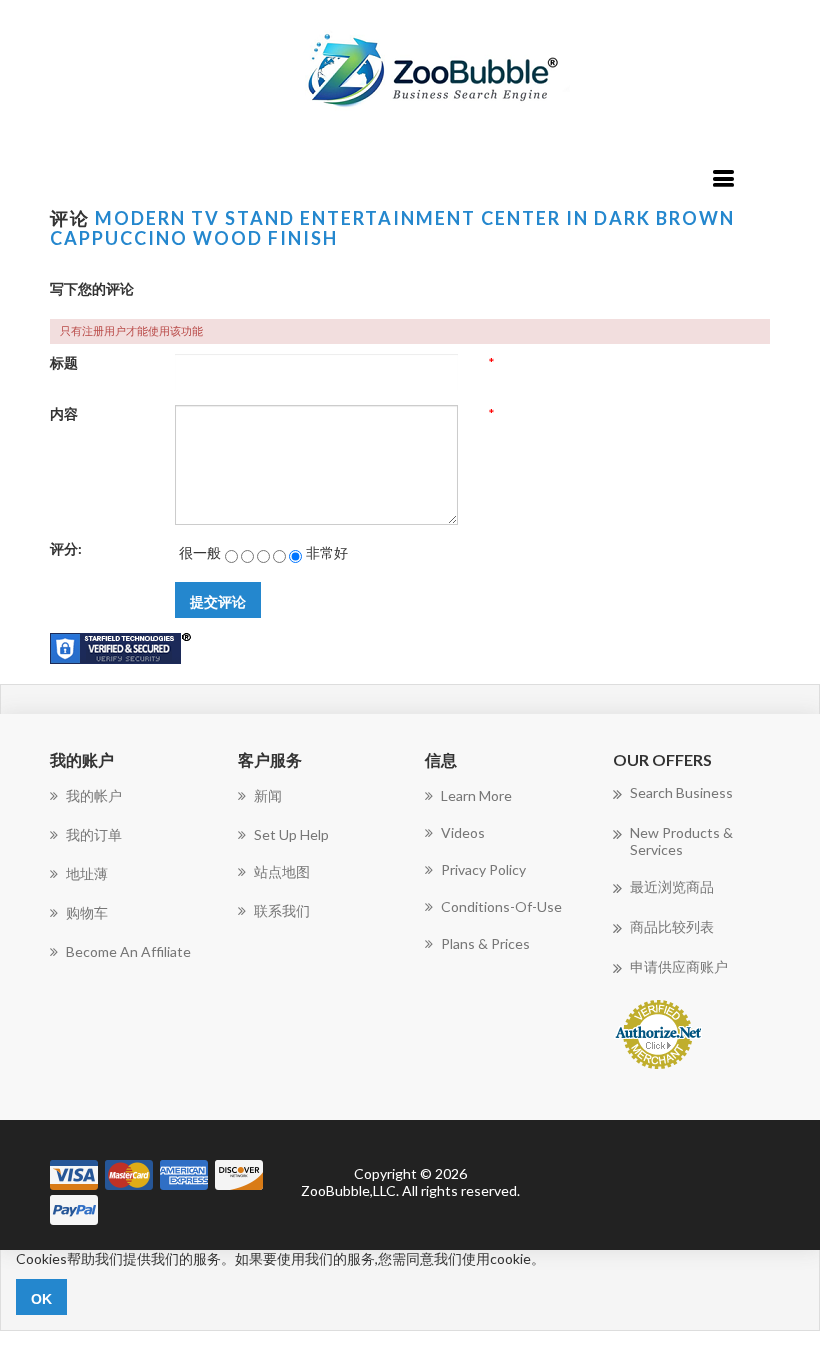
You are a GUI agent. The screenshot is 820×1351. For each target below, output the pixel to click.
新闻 (268, 795)
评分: (66, 548)
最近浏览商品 (672, 886)
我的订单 (94, 834)
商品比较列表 (672, 926)
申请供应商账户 (679, 966)
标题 (64, 362)
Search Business (681, 792)
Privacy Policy (483, 869)
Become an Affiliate (128, 951)
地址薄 (87, 873)
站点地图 (282, 871)
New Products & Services (681, 841)
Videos (463, 832)
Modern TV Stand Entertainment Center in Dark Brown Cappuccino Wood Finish (392, 228)
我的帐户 (94, 795)
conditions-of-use (501, 906)
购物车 (87, 912)
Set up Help (291, 834)
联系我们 (282, 910)
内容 (64, 413)
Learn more (476, 795)
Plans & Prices (485, 943)
